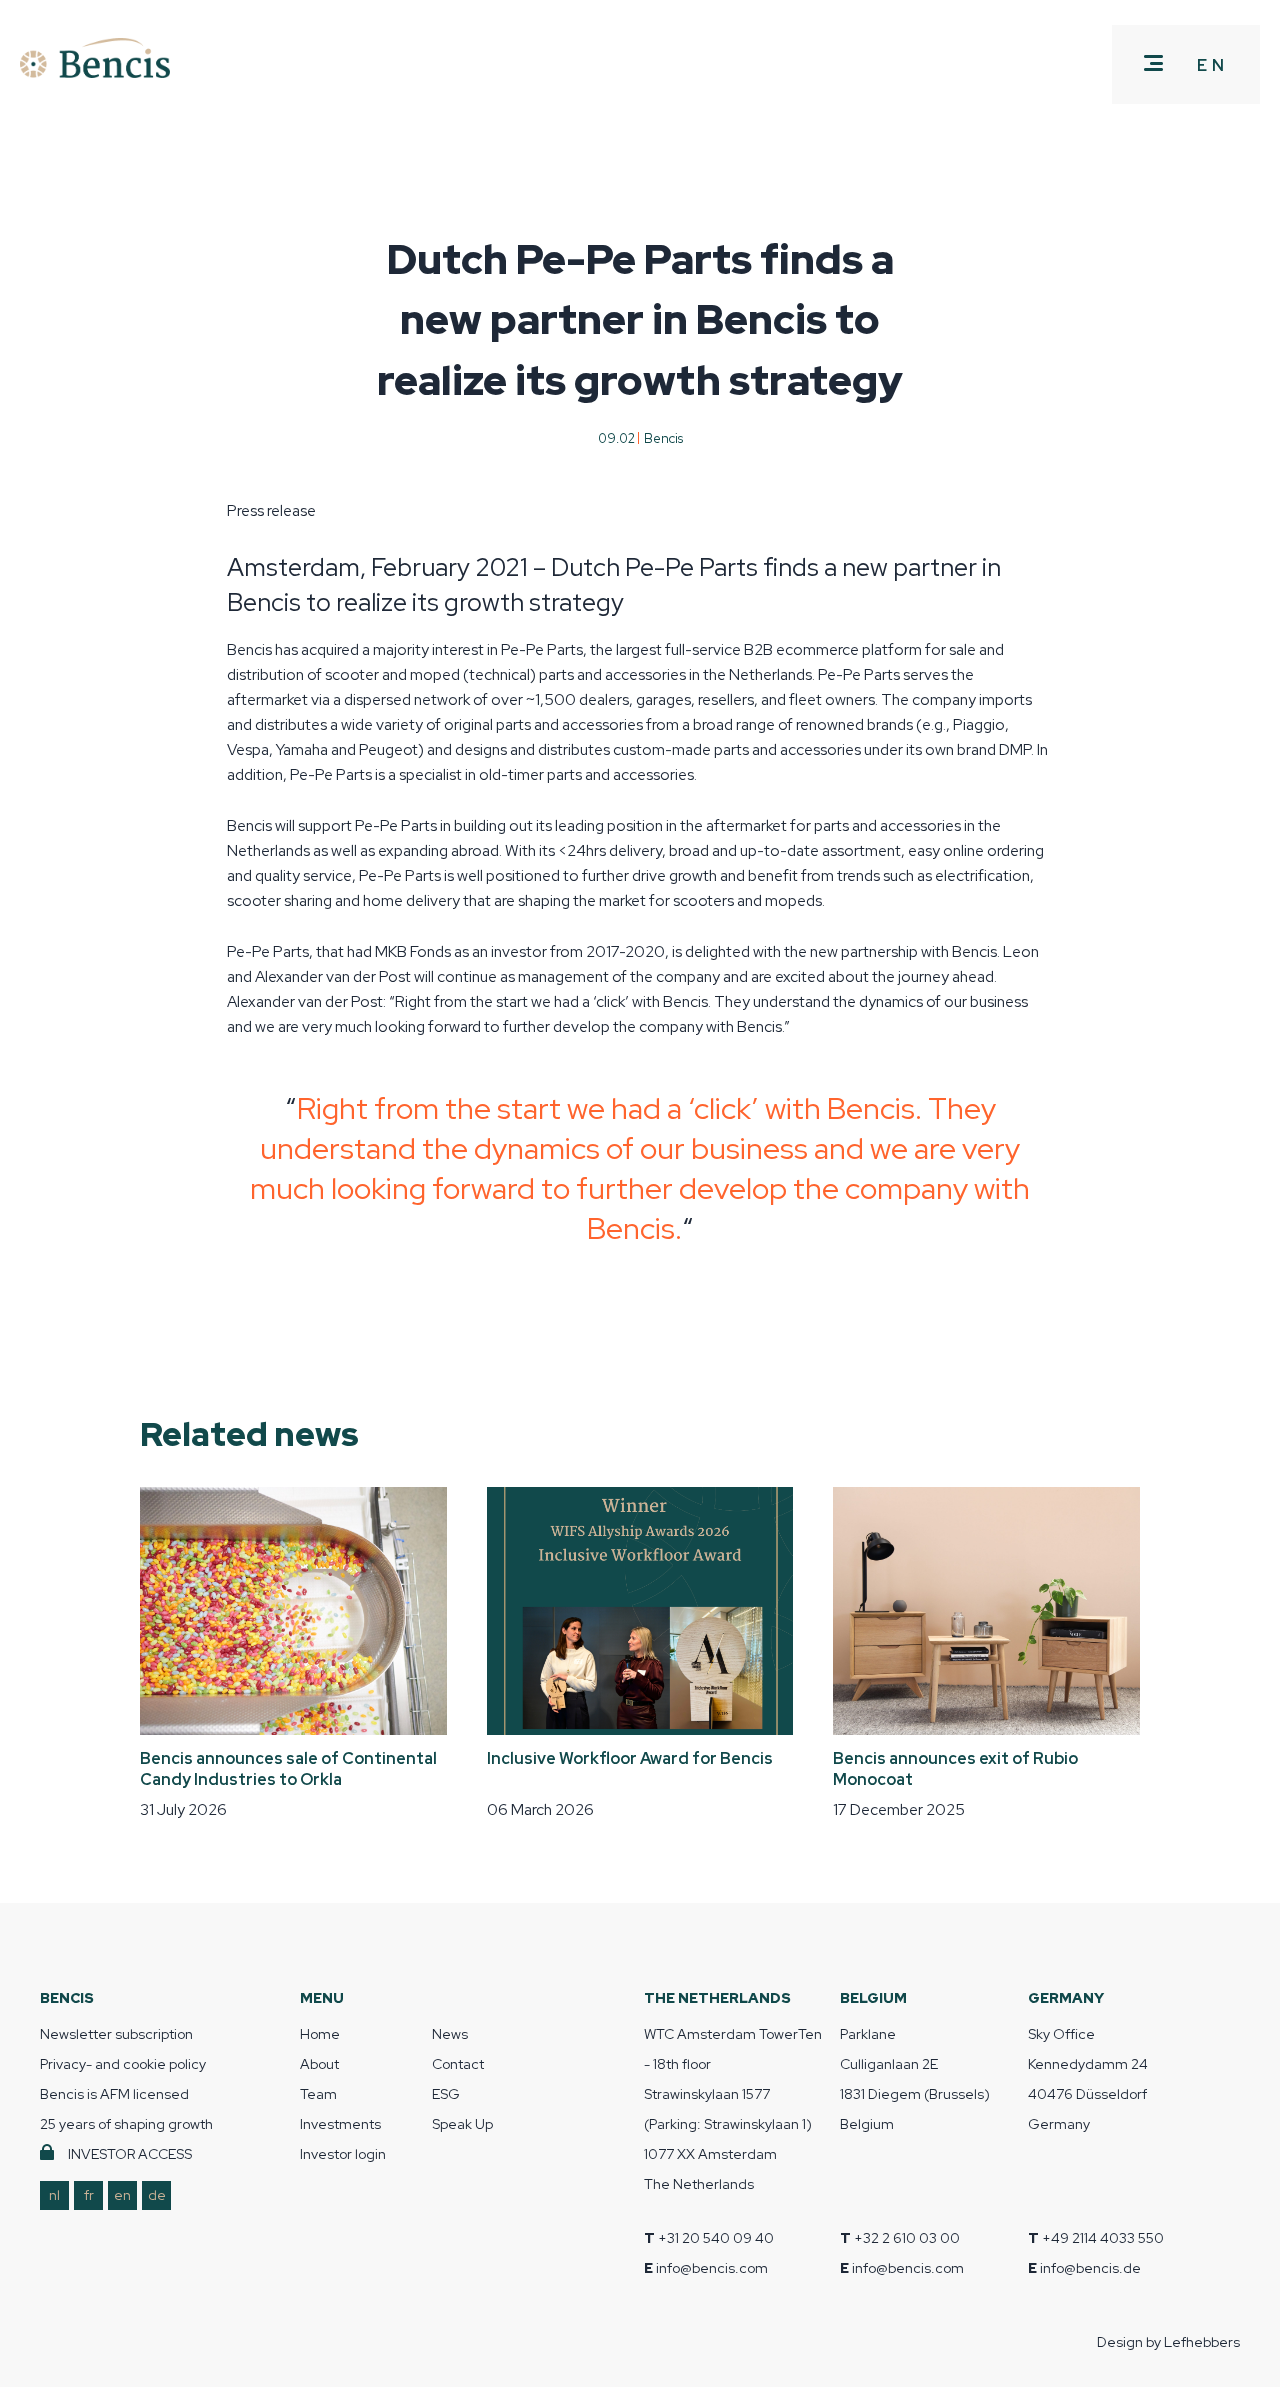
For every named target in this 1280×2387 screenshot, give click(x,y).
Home (320, 2034)
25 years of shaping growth (126, 2124)
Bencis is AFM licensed (114, 2094)
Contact (458, 2064)
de (157, 2195)
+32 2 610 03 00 (907, 2238)
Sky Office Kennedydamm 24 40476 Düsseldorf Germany (1088, 2079)
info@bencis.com (712, 2268)
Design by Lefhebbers (1168, 2342)
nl (54, 2195)
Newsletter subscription (116, 2034)
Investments (340, 2124)
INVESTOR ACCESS (130, 2154)
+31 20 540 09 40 (716, 2238)
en (122, 2195)
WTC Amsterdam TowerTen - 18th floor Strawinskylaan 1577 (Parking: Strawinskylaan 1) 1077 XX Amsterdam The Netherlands (733, 2109)
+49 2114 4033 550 (1103, 2238)
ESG (446, 2094)
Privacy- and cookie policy (123, 2064)
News (450, 2034)
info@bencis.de (1090, 2268)
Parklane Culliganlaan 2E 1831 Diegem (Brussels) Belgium (915, 2079)
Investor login (343, 2154)
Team (318, 2094)
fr (89, 2195)
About (319, 2064)
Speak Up (462, 2124)
